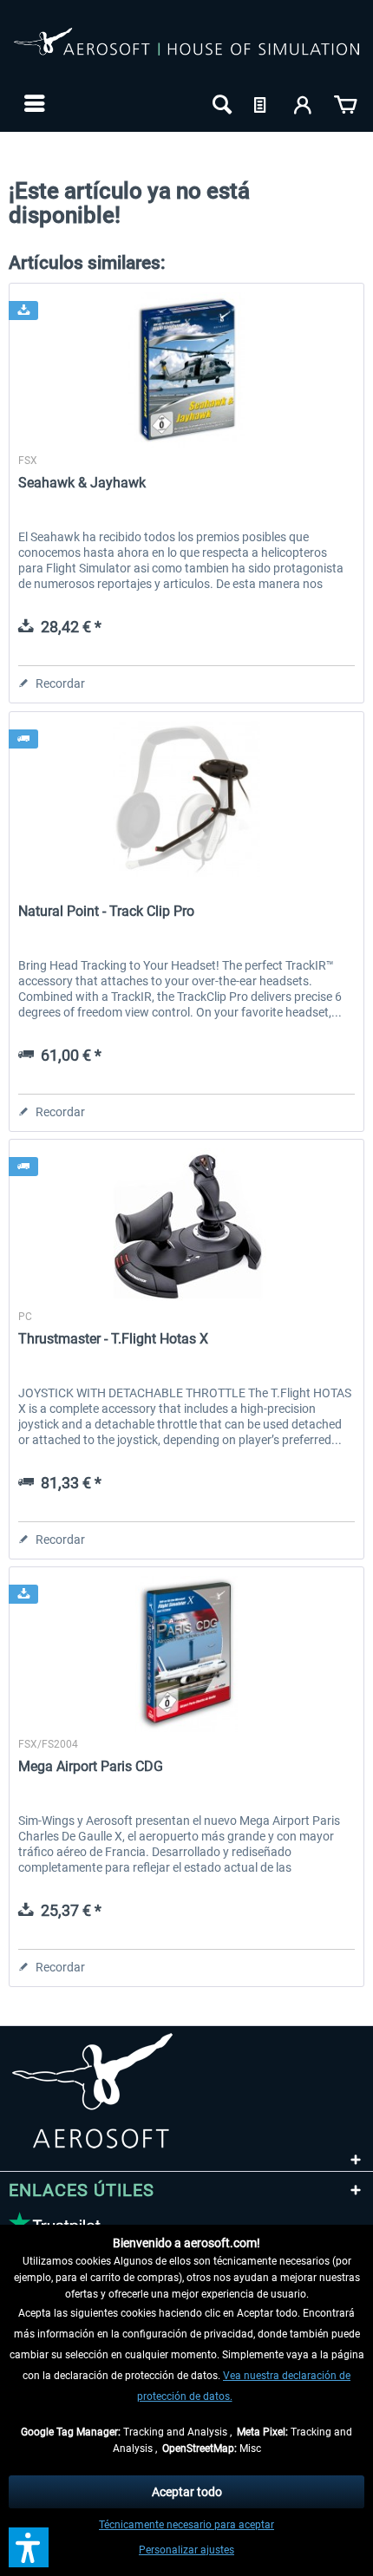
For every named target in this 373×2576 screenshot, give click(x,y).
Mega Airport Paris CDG (91, 1766)
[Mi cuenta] (304, 103)
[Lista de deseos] (262, 103)
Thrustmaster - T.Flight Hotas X (113, 1339)
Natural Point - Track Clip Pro (106, 911)
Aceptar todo (187, 2492)
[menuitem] (33, 103)
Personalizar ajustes (186, 2550)
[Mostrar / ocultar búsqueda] (220, 103)
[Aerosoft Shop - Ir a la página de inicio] (186, 50)
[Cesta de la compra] (345, 103)
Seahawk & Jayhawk (82, 483)
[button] (29, 2547)
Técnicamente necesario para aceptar (186, 2525)
